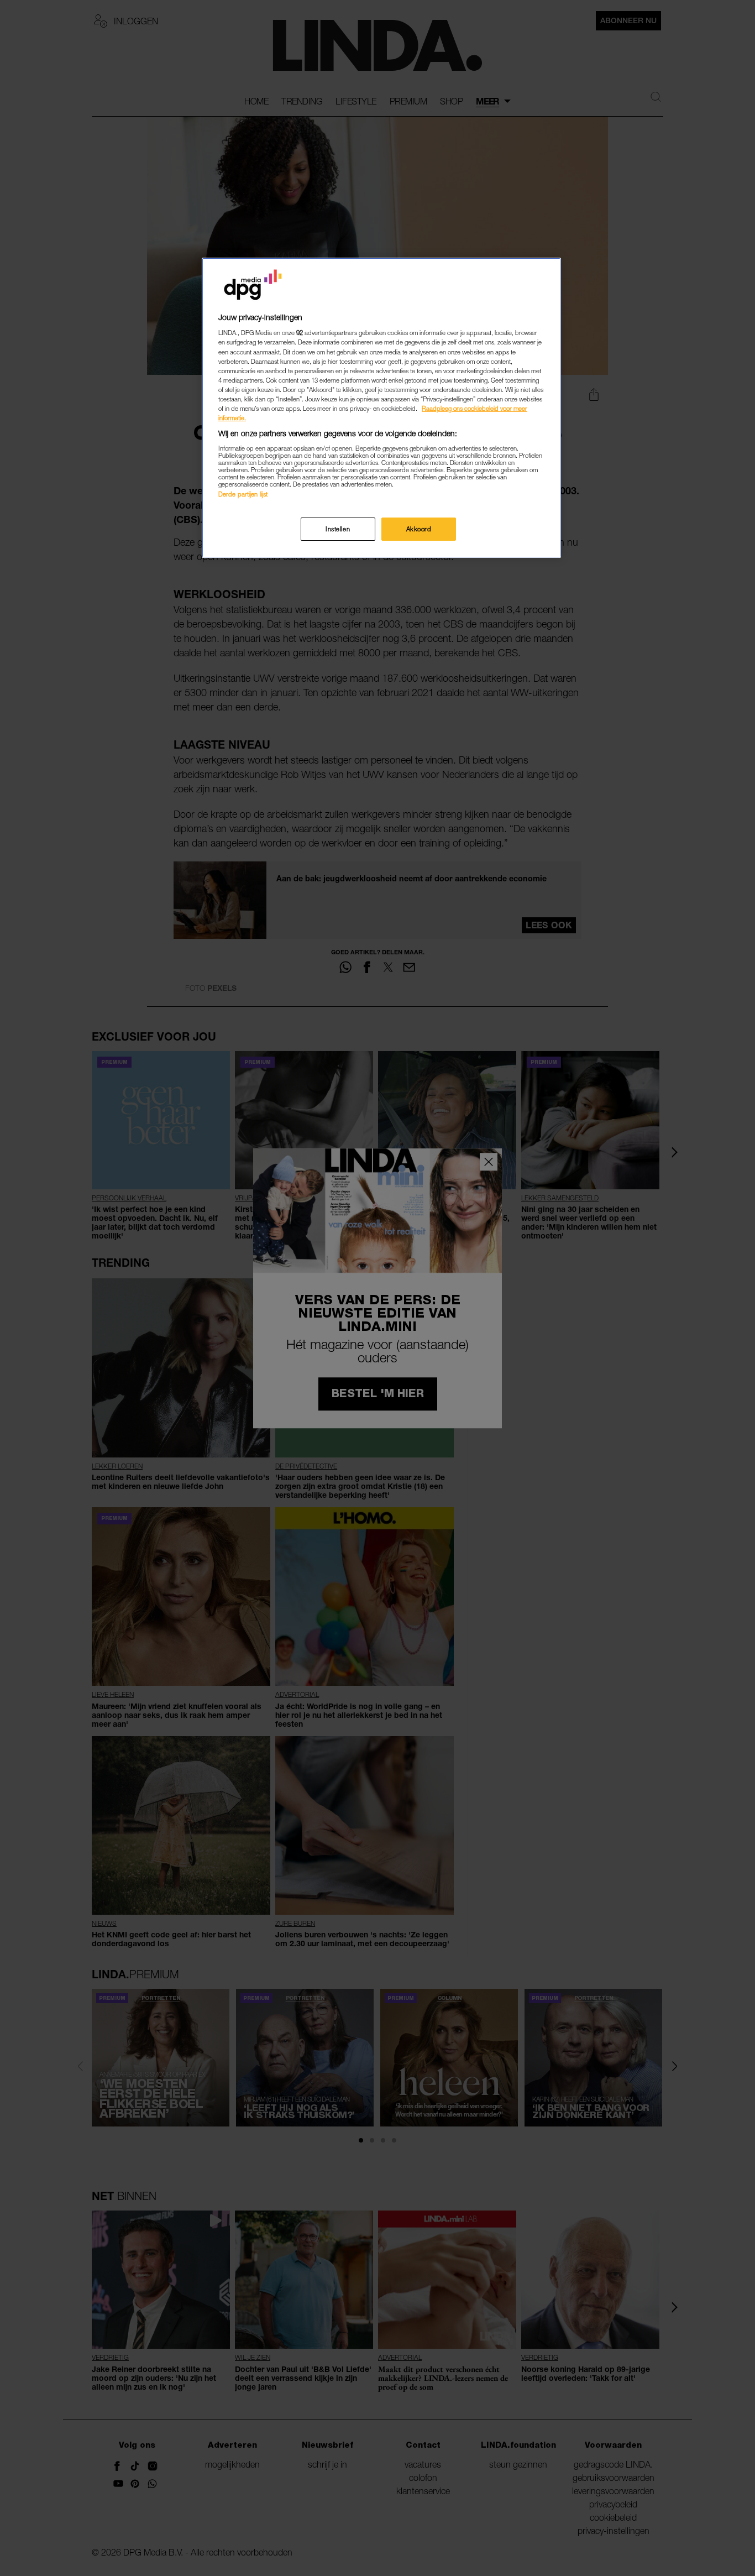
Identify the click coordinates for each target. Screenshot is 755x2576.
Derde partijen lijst (243, 494)
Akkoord (419, 529)
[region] (381, 408)
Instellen (338, 529)
